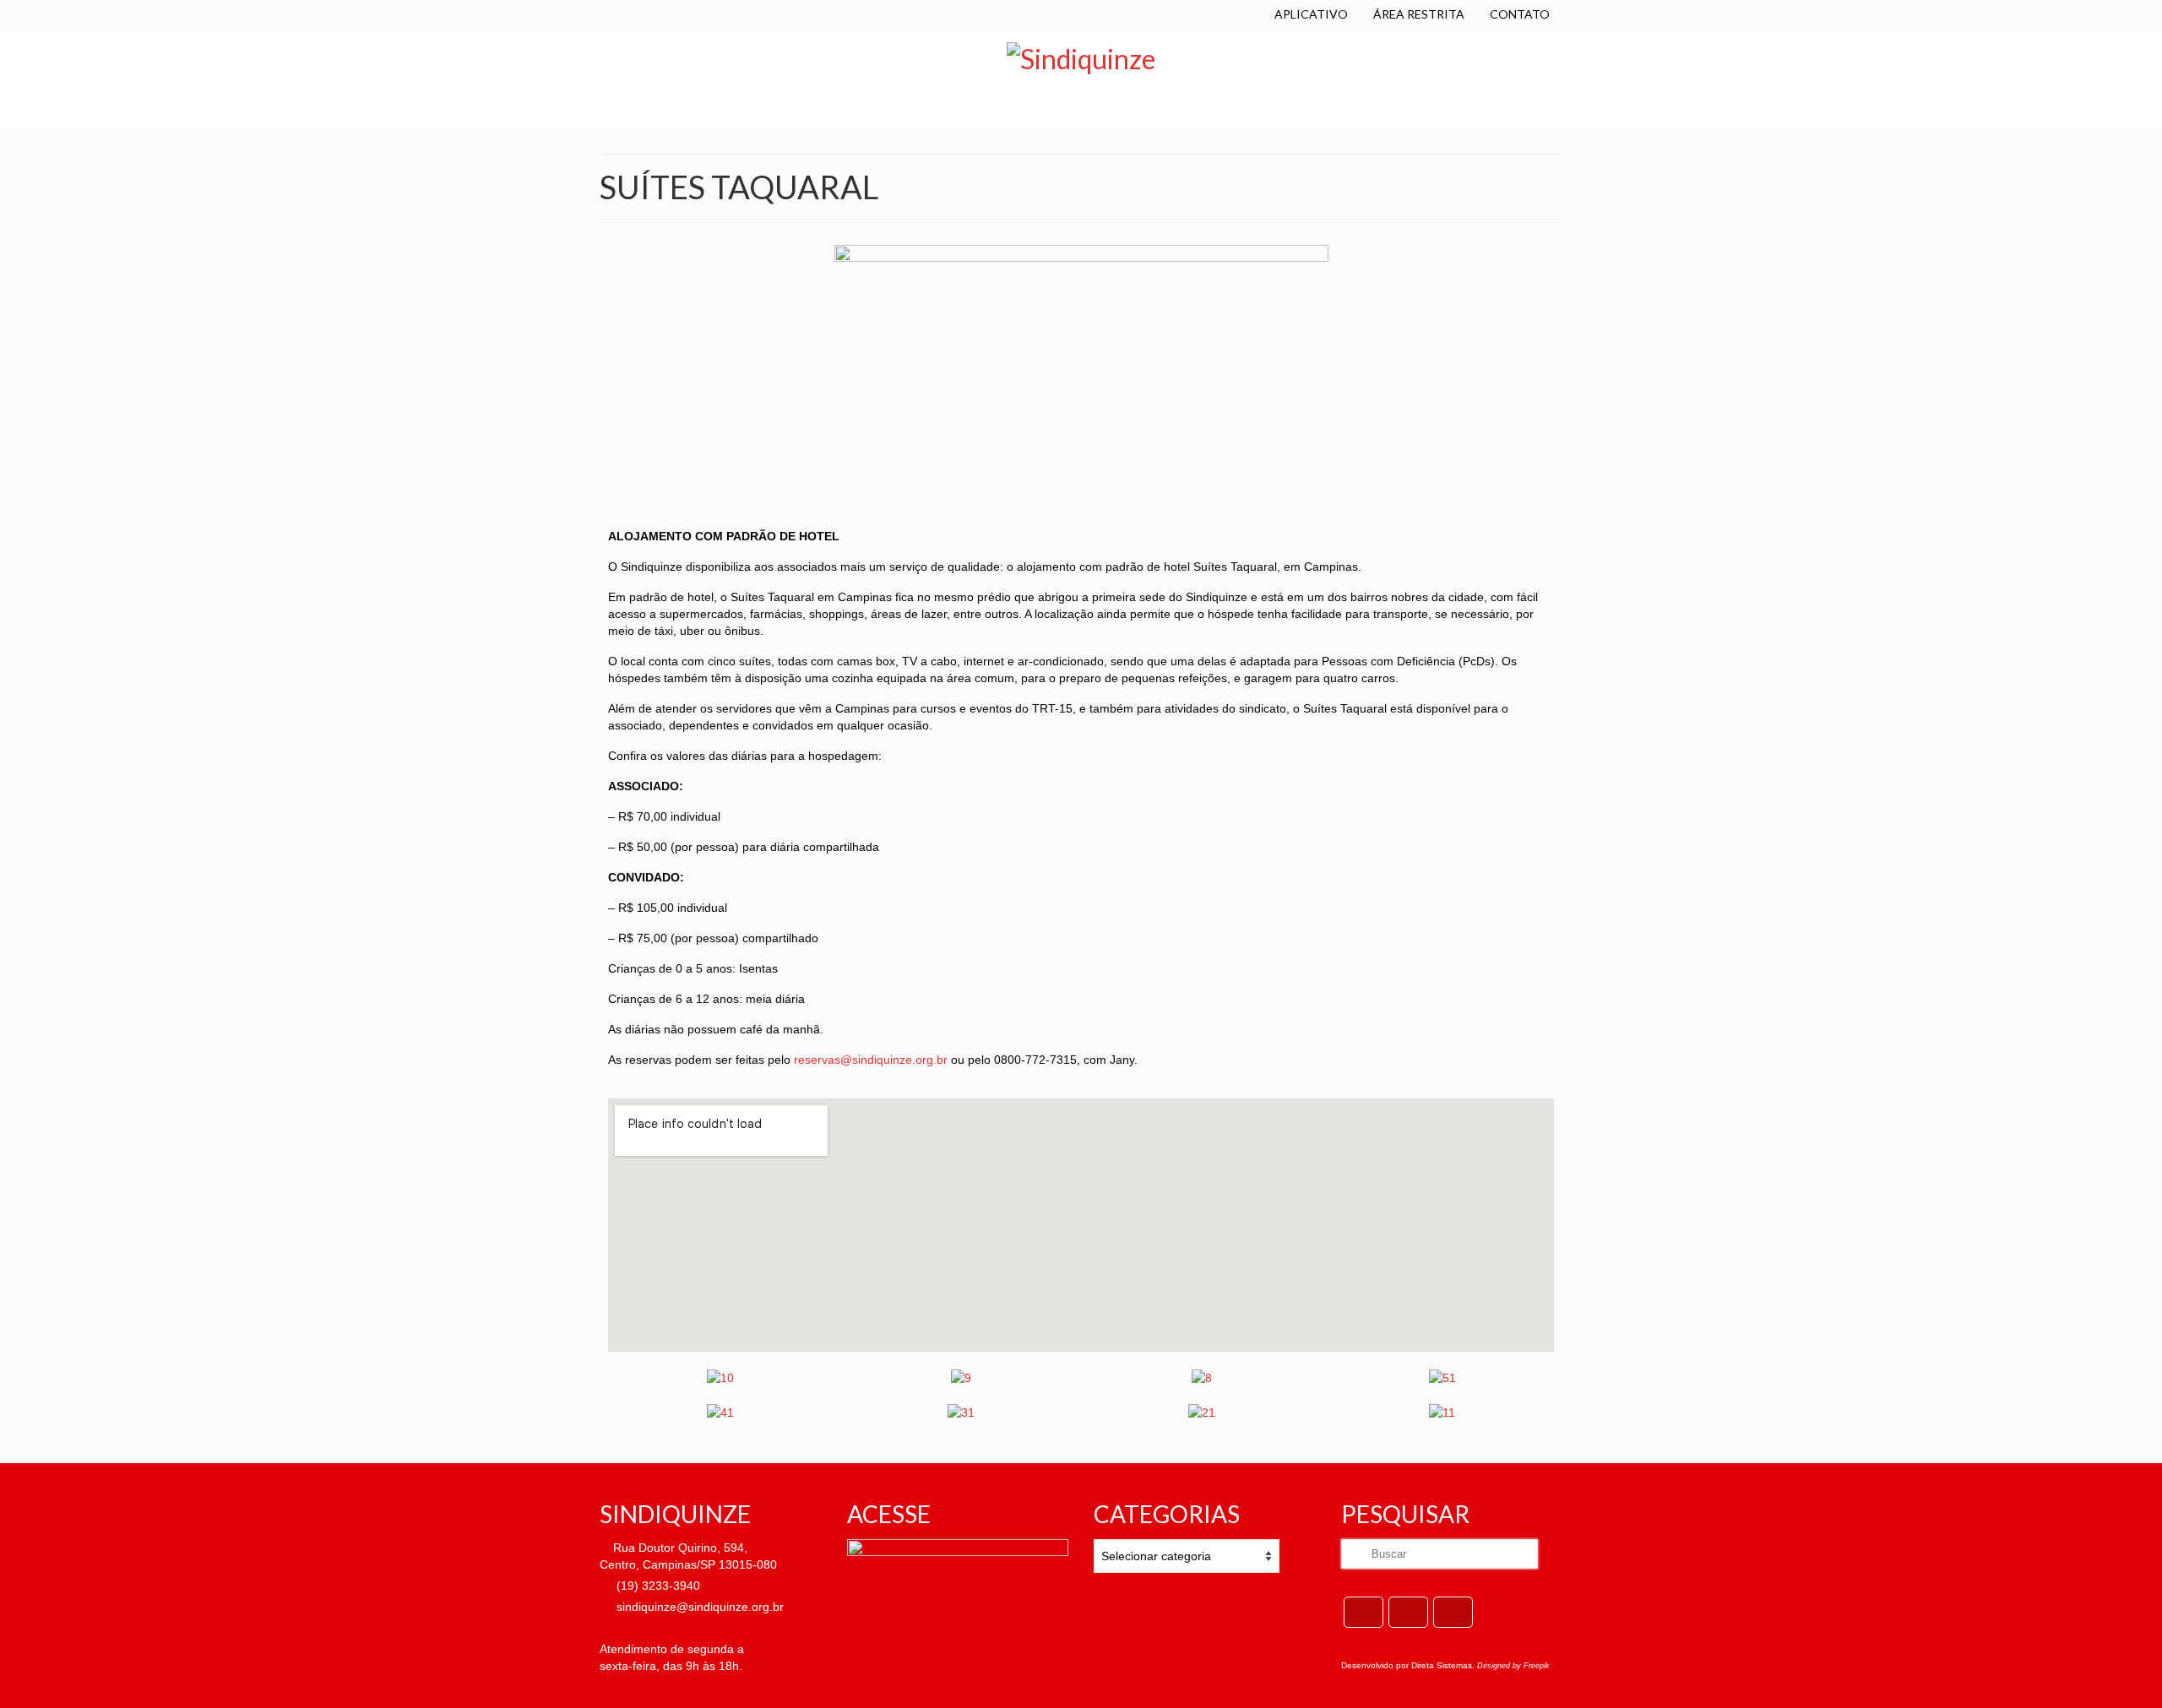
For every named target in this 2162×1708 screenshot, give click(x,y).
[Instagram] (1453, 1612)
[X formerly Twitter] (1408, 1612)
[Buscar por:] (1440, 1554)
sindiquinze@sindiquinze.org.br (698, 1607)
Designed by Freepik (1513, 1666)
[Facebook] (1363, 1612)
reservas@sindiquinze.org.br (872, 1060)
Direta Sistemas (1442, 1665)
